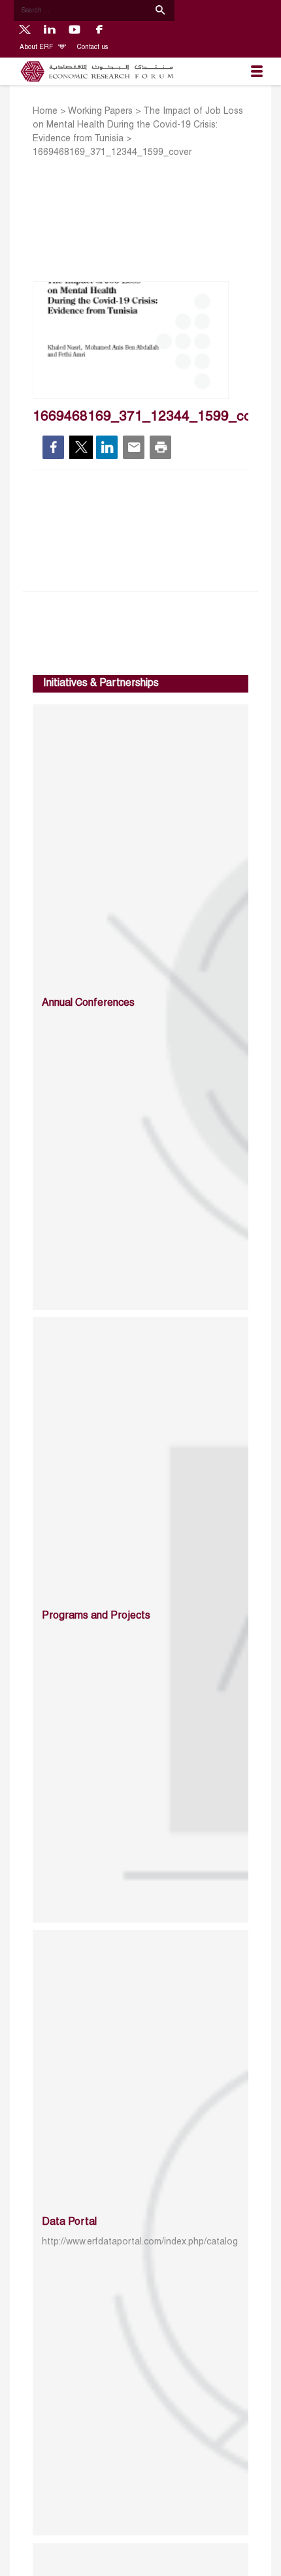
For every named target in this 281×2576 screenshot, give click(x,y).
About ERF (37, 47)
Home (45, 112)
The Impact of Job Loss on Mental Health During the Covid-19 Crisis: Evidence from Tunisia (138, 125)
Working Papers (100, 112)
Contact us (92, 47)
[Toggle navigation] (257, 71)
